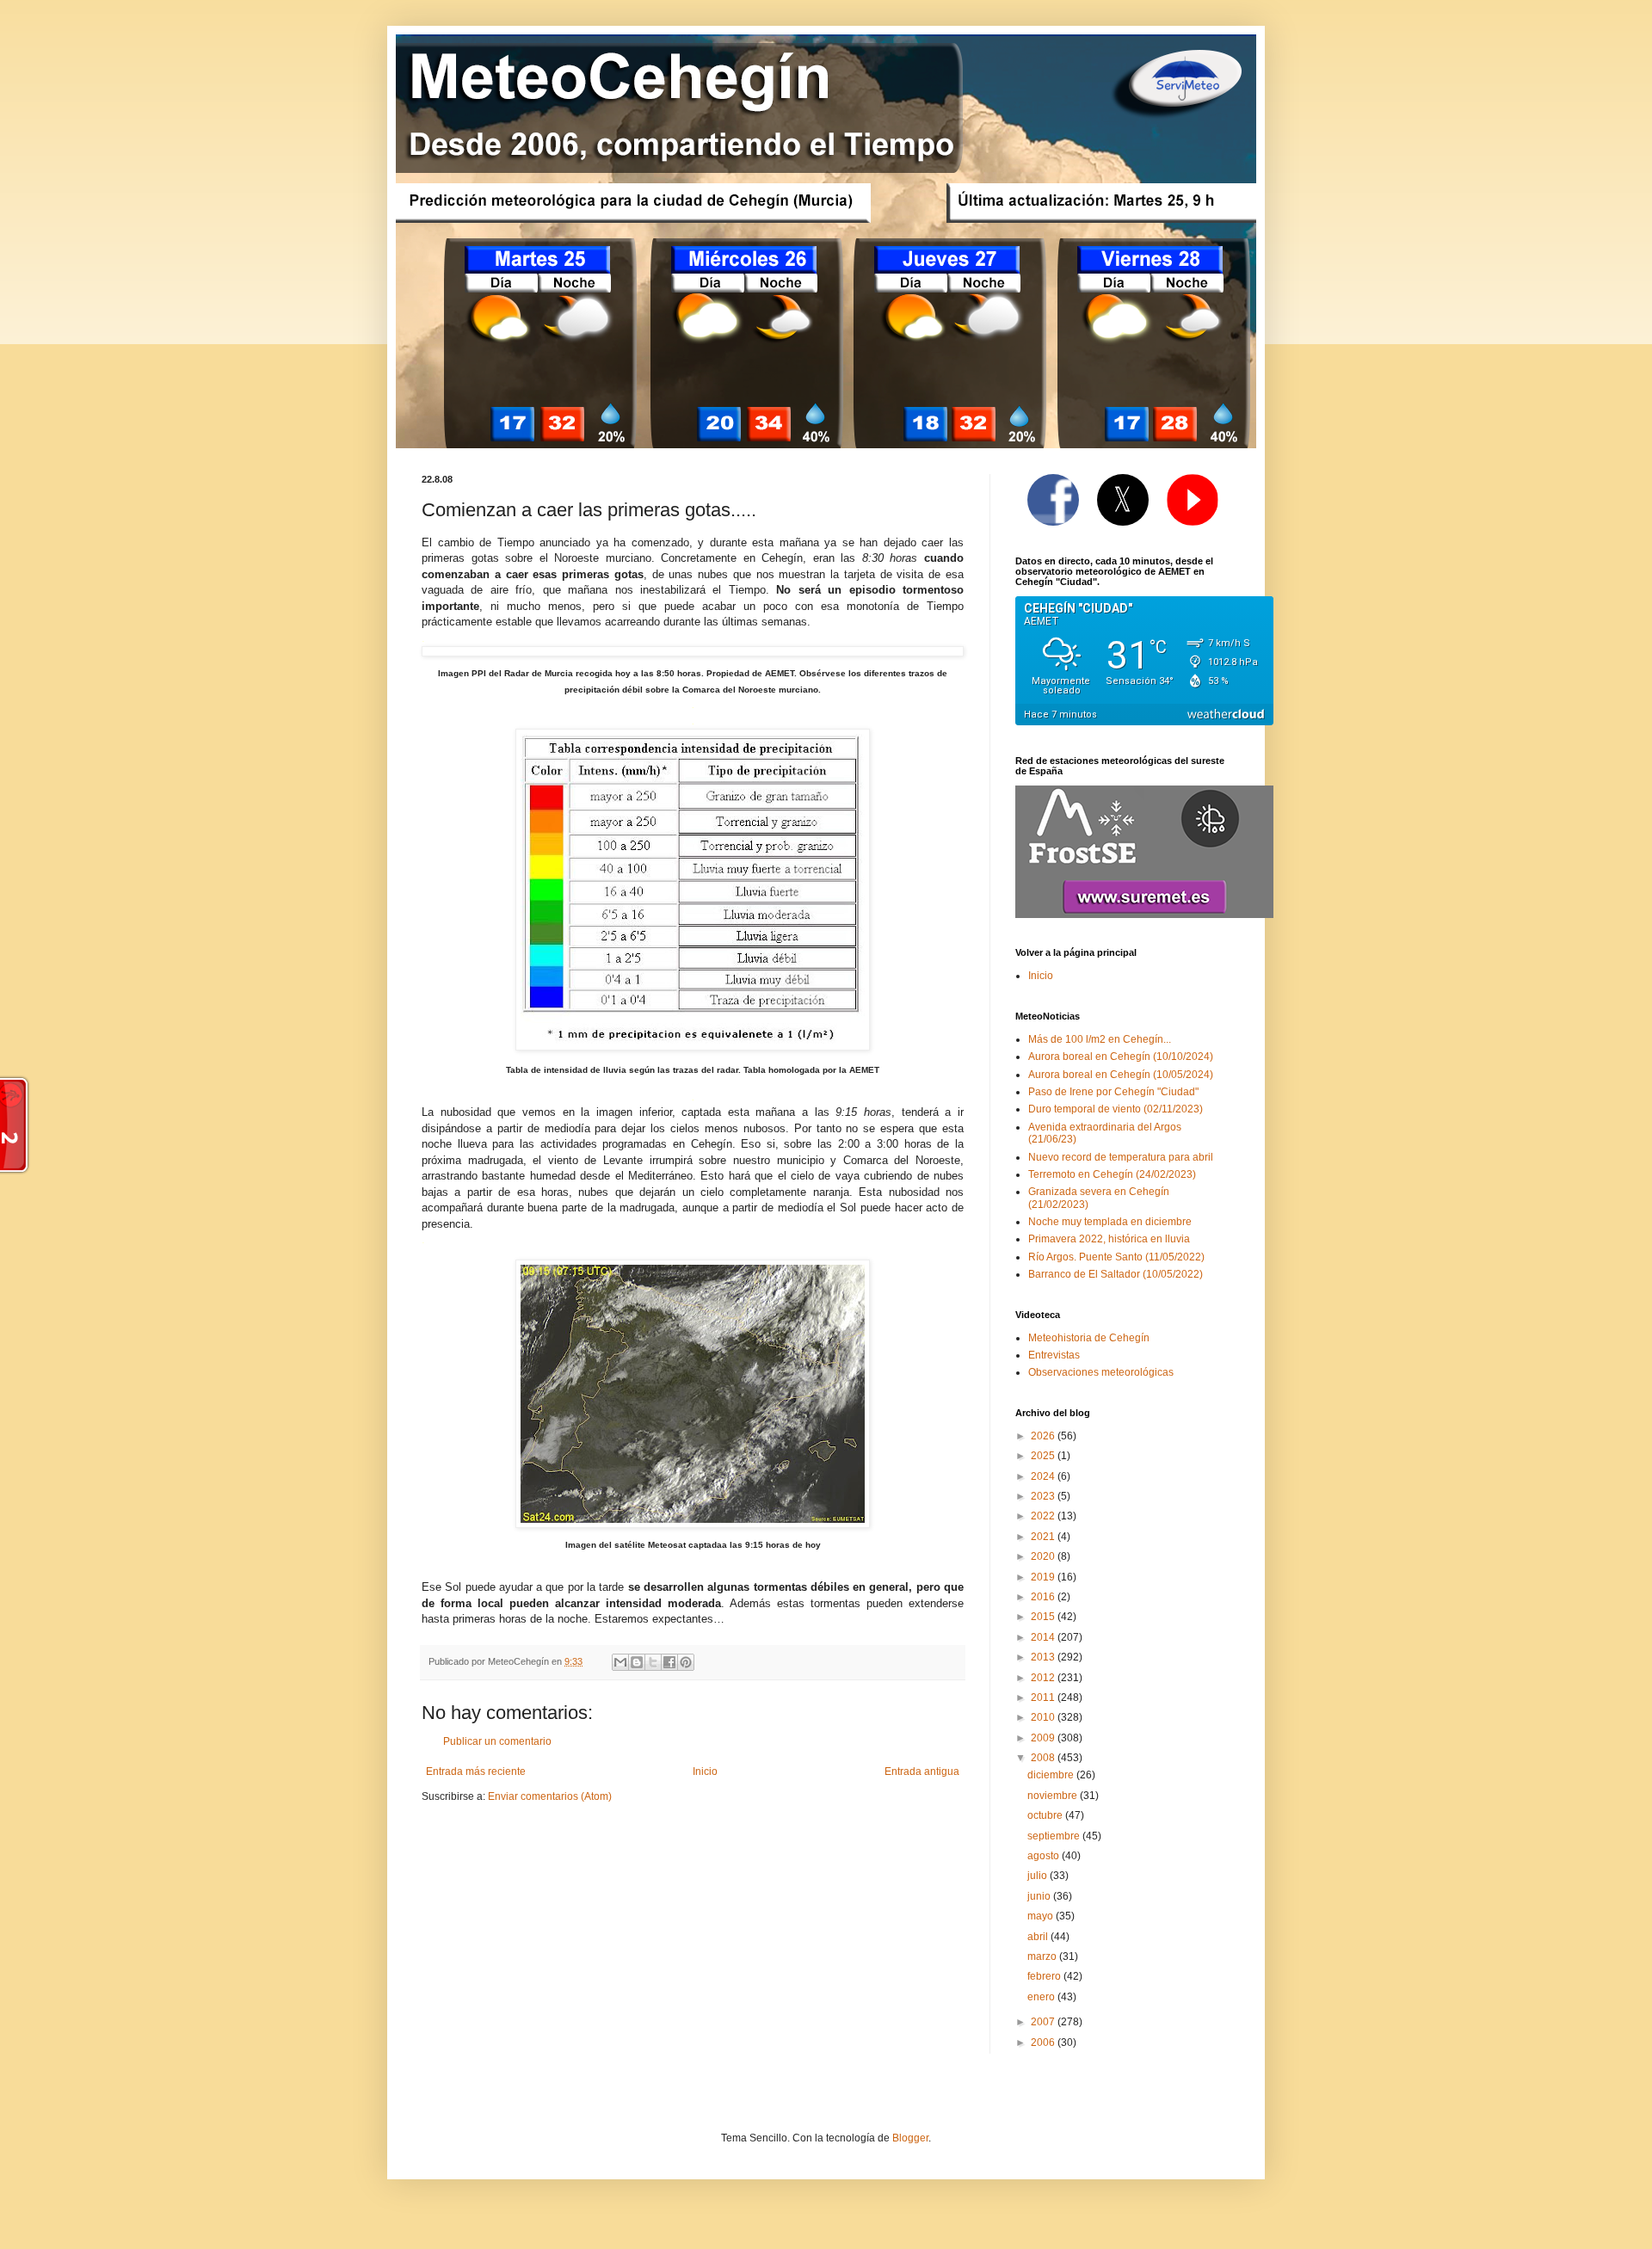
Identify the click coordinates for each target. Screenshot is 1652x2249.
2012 (1044, 1678)
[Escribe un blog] (637, 1662)
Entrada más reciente (476, 1771)
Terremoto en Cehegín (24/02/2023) (1112, 1174)
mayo (1042, 1916)
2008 (1044, 1758)
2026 (1044, 1436)
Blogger (910, 2138)
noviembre (1054, 1796)
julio (1039, 1876)
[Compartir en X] (653, 1662)
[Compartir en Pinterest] (686, 1662)
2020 (1044, 1556)
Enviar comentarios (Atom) (550, 1796)
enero (1042, 1997)
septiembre (1055, 1836)
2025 (1044, 1456)
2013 (1044, 1657)
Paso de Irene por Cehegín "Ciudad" (1113, 1092)
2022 (1044, 1516)
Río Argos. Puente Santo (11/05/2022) (1116, 1257)
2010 (1044, 1717)
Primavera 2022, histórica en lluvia (1109, 1239)
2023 (1044, 1496)
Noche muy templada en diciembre (1110, 1222)
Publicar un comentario (497, 1741)
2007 (1044, 2022)
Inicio (705, 1771)
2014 (1044, 1637)
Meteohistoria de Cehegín (1089, 1338)
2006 (1044, 2043)
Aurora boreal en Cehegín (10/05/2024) (1121, 1075)
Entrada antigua (922, 1771)
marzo (1043, 1956)
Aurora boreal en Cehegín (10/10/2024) (1121, 1057)
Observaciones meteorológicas (1101, 1372)
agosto (1045, 1856)
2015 (1044, 1617)
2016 (1044, 1597)
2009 (1044, 1738)
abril (1039, 1937)
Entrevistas (1054, 1355)
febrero (1045, 1976)
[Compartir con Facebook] (669, 1662)
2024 (1044, 1476)
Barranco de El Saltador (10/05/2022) (1116, 1274)
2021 (1044, 1537)
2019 (1044, 1577)
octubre (1046, 1815)
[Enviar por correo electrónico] (620, 1662)
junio (1040, 1896)
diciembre (1052, 1775)
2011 (1044, 1698)
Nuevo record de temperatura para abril (1121, 1157)
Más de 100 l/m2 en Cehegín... (1100, 1039)
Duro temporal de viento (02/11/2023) (1116, 1109)
